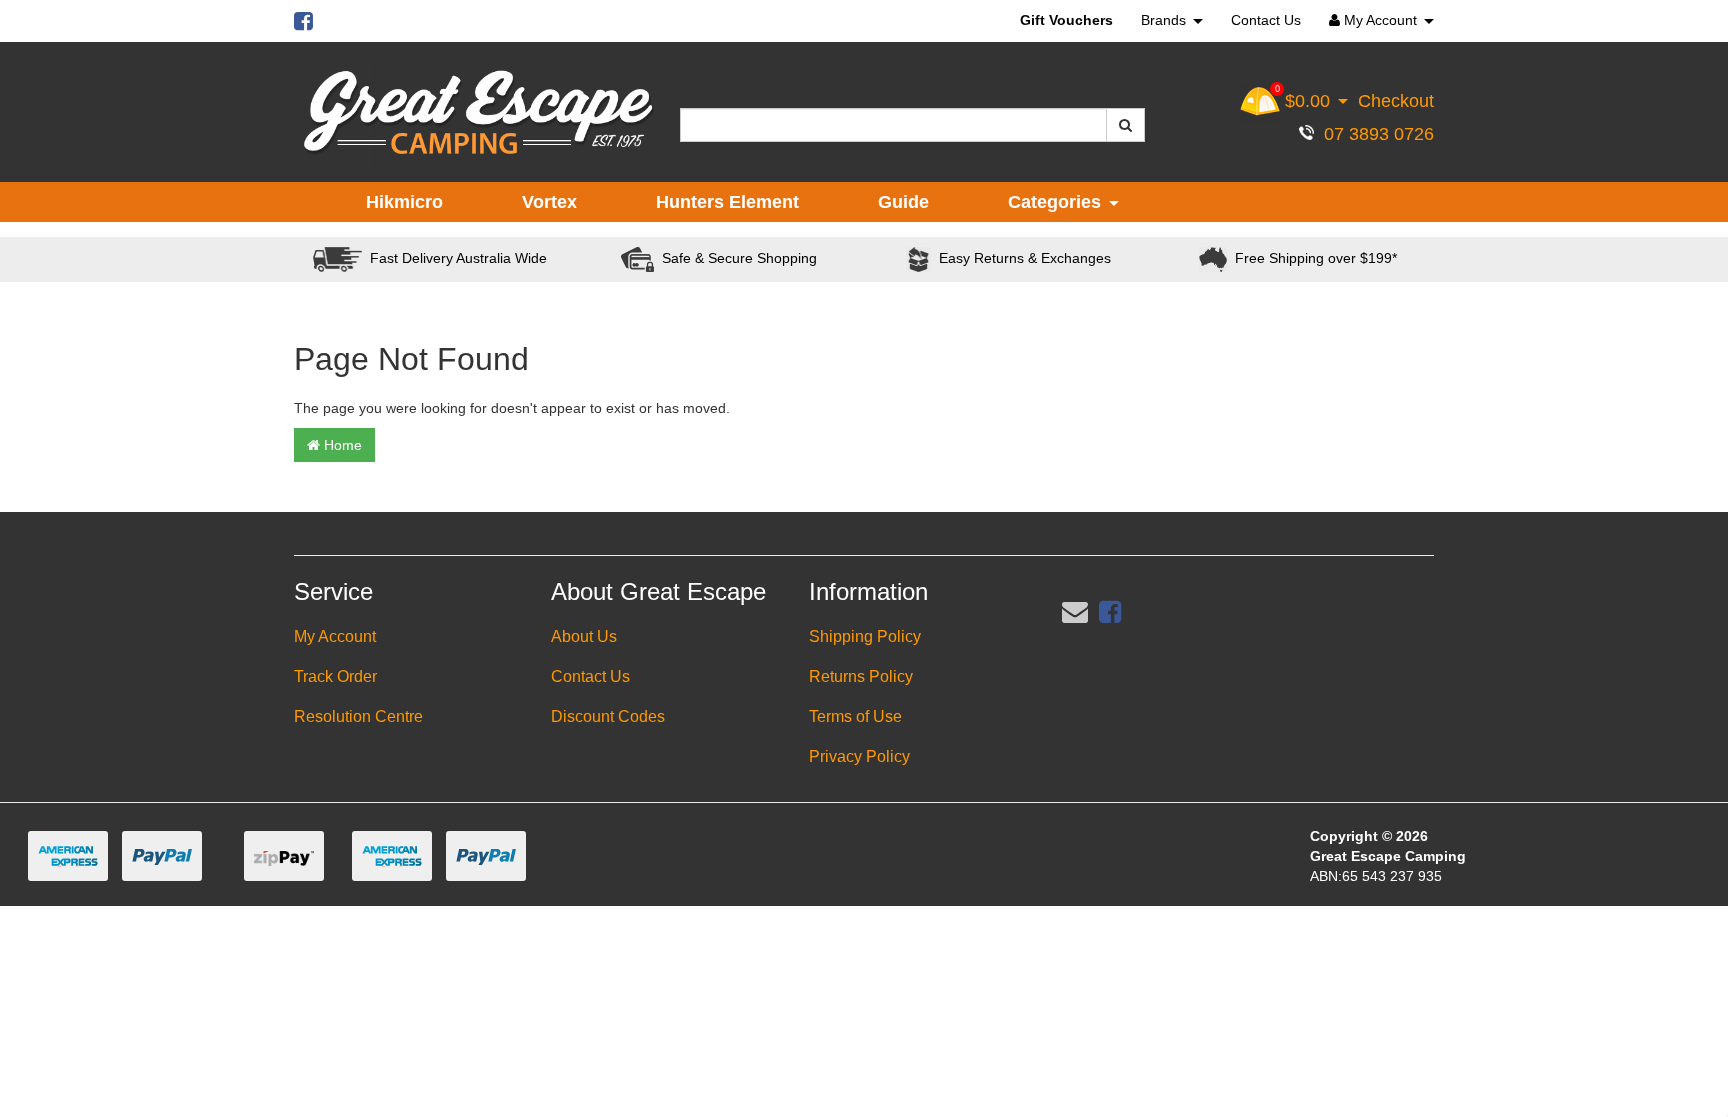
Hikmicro (404, 202)
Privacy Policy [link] (859, 756)
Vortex (549, 202)
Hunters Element (727, 202)
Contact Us (1266, 20)
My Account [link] (335, 636)
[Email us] (1075, 612)
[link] (1110, 612)
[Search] (1125, 125)
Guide (903, 202)
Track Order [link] (335, 676)
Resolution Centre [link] (358, 716)
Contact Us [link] (590, 676)
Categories (1057, 202)
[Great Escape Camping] (478, 113)
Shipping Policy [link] (865, 636)
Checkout (1396, 101)
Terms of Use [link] (855, 716)
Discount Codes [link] (608, 716)
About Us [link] (584, 636)
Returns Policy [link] (861, 676)
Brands (1165, 20)
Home (341, 445)
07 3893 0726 (1374, 134)
